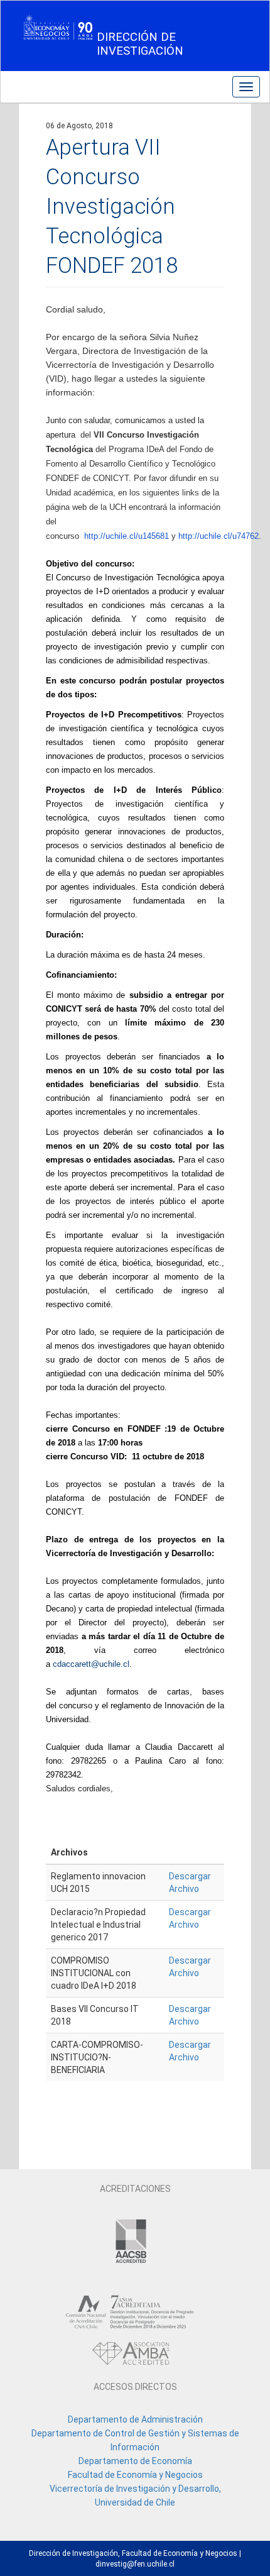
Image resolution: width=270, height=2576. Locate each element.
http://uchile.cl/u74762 (219, 536)
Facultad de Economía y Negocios (135, 2475)
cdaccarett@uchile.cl (91, 1664)
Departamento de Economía (135, 2461)
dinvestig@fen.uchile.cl (135, 2564)
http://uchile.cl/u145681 (127, 536)
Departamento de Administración (135, 2419)
